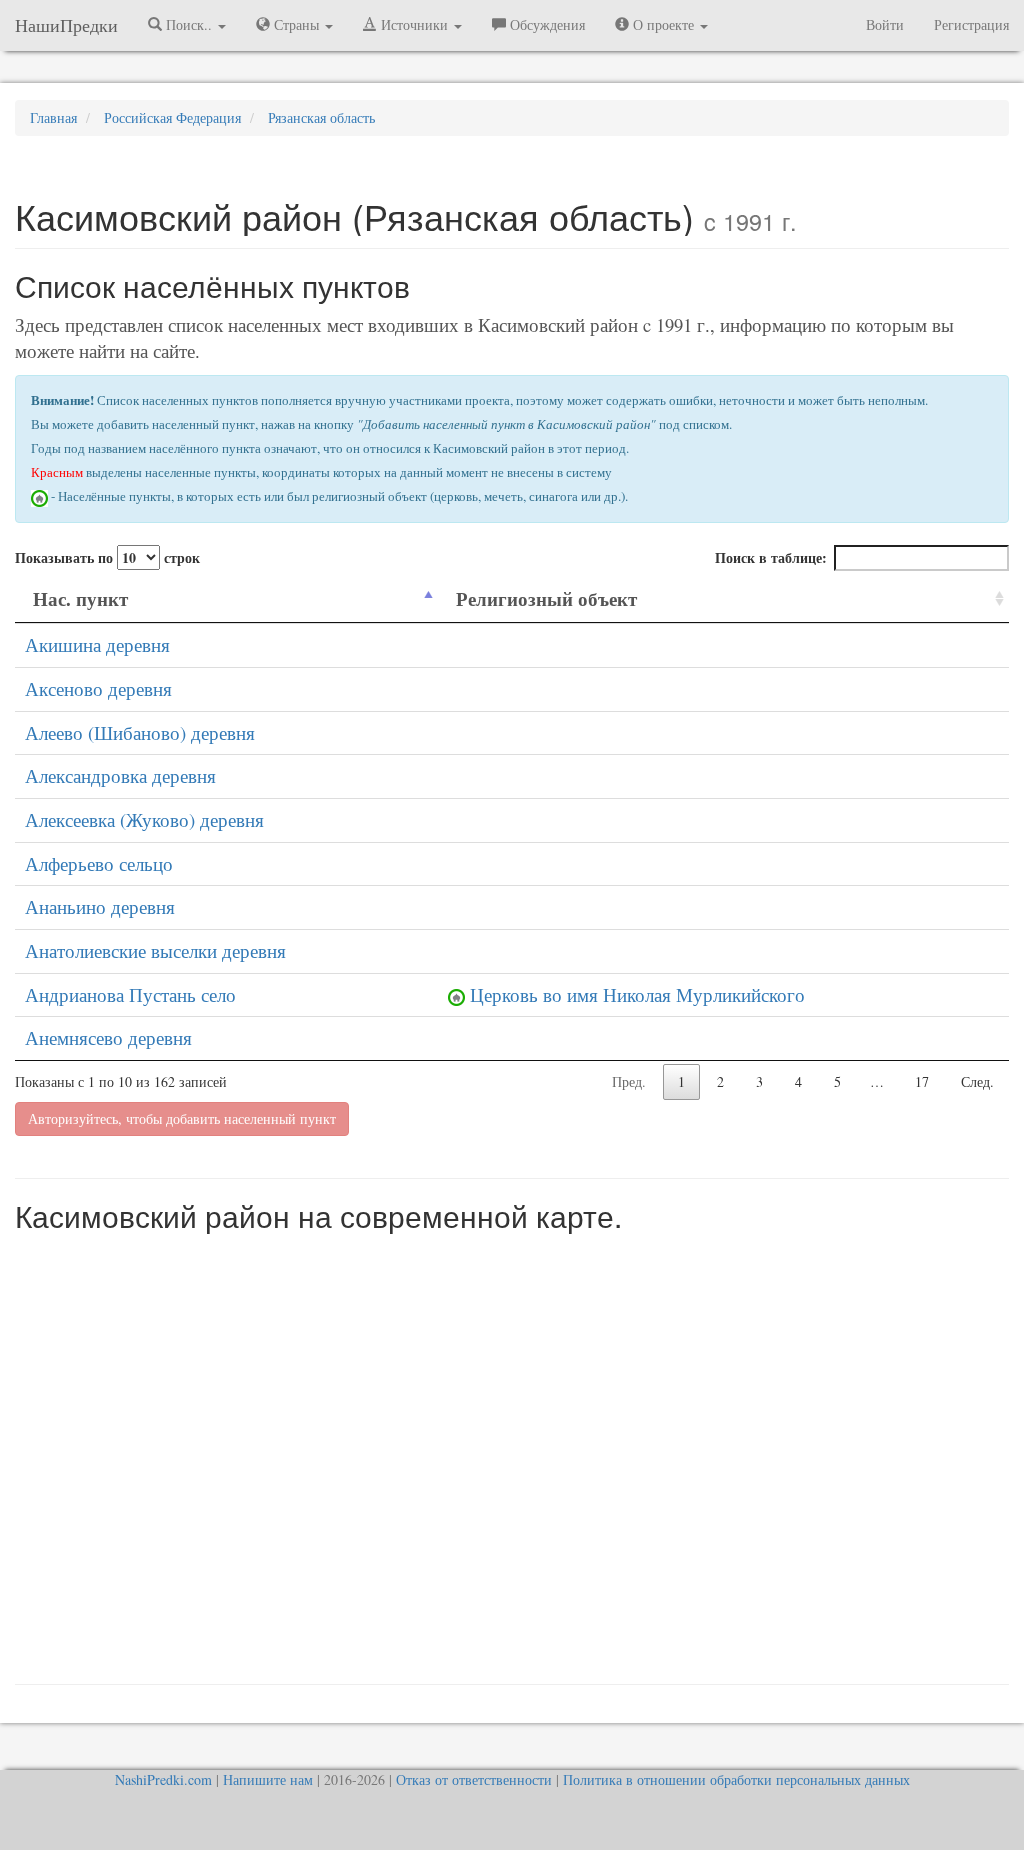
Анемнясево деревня (108, 1037)
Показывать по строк (107, 557)
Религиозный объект (546, 598)
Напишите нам (268, 1779)
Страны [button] (296, 24)
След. (977, 1081)
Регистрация (971, 24)
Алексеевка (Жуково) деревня (144, 819)
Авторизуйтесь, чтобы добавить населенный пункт (182, 1118)
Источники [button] (414, 24)
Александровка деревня (120, 775)
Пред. (629, 1081)
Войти (885, 24)
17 (922, 1081)
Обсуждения (545, 24)
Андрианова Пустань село (130, 994)
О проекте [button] (663, 24)
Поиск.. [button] (189, 24)
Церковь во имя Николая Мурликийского (637, 994)
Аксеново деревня (98, 688)
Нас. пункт (80, 598)
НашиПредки (66, 25)
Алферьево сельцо (99, 863)
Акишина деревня (97, 644)
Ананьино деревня (100, 906)
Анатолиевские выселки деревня (155, 950)
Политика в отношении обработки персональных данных (736, 1779)
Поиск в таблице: (771, 557)
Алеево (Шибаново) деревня (140, 732)
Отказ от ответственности (474, 1779)
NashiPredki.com (163, 1779)
